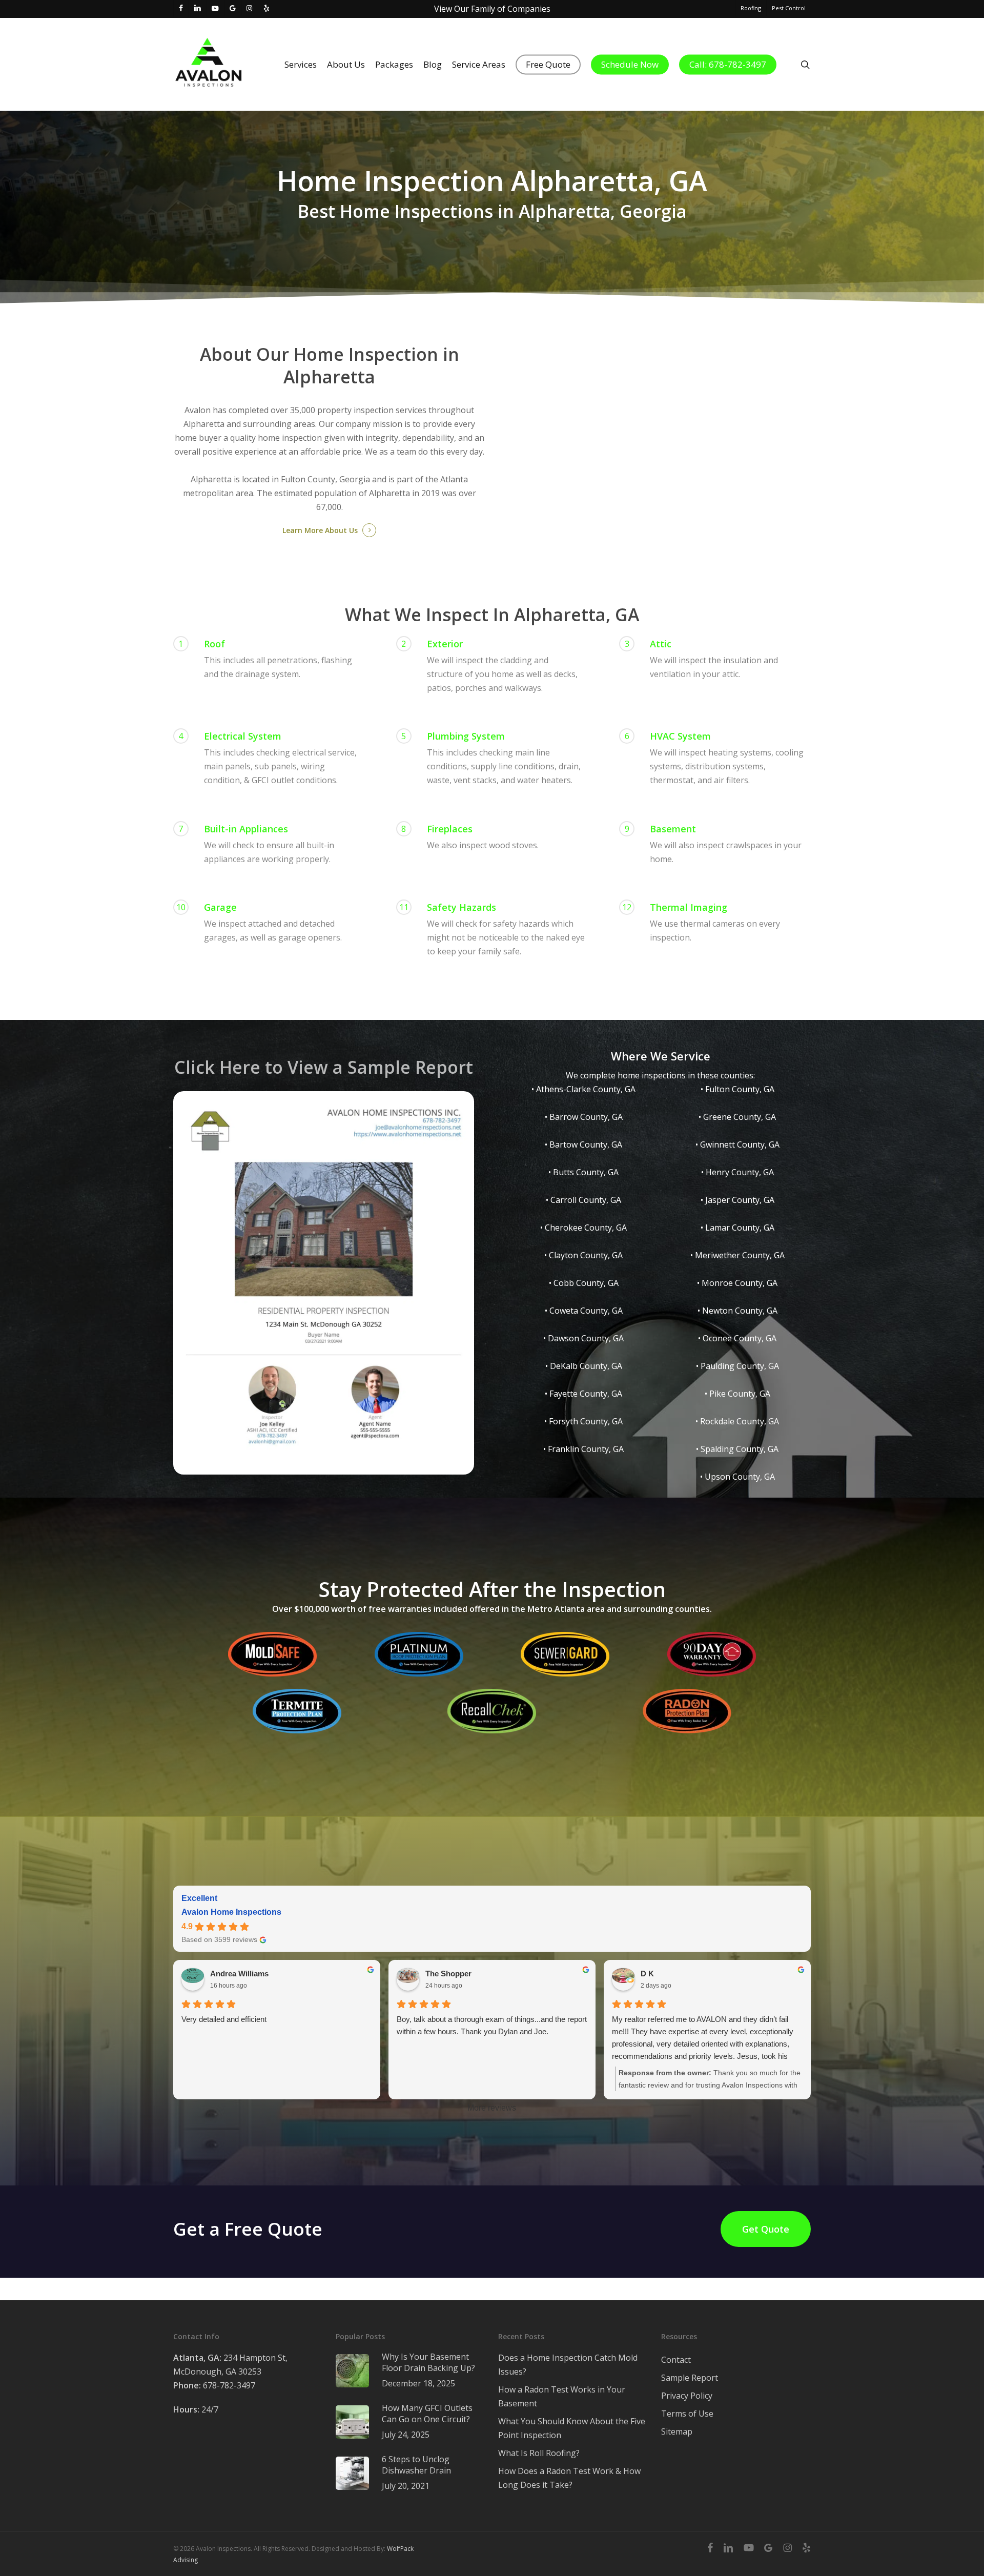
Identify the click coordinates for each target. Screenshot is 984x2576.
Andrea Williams (239, 1974)
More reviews (492, 2108)
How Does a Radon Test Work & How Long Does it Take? (569, 2478)
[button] (766, 2229)
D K (647, 1974)
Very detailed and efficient (224, 2019)
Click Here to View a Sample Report (324, 1067)
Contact (676, 2360)
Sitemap (677, 2431)
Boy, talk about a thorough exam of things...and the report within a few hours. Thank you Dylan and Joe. (492, 2025)
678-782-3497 (214, 2385)
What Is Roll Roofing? (539, 2453)
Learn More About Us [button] (320, 530)
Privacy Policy (687, 2396)
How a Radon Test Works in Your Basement (562, 2396)
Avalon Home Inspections (231, 1912)
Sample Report (690, 2378)
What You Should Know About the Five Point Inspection (572, 2428)
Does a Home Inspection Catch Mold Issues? (568, 2365)
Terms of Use (687, 2414)
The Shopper (448, 1974)
